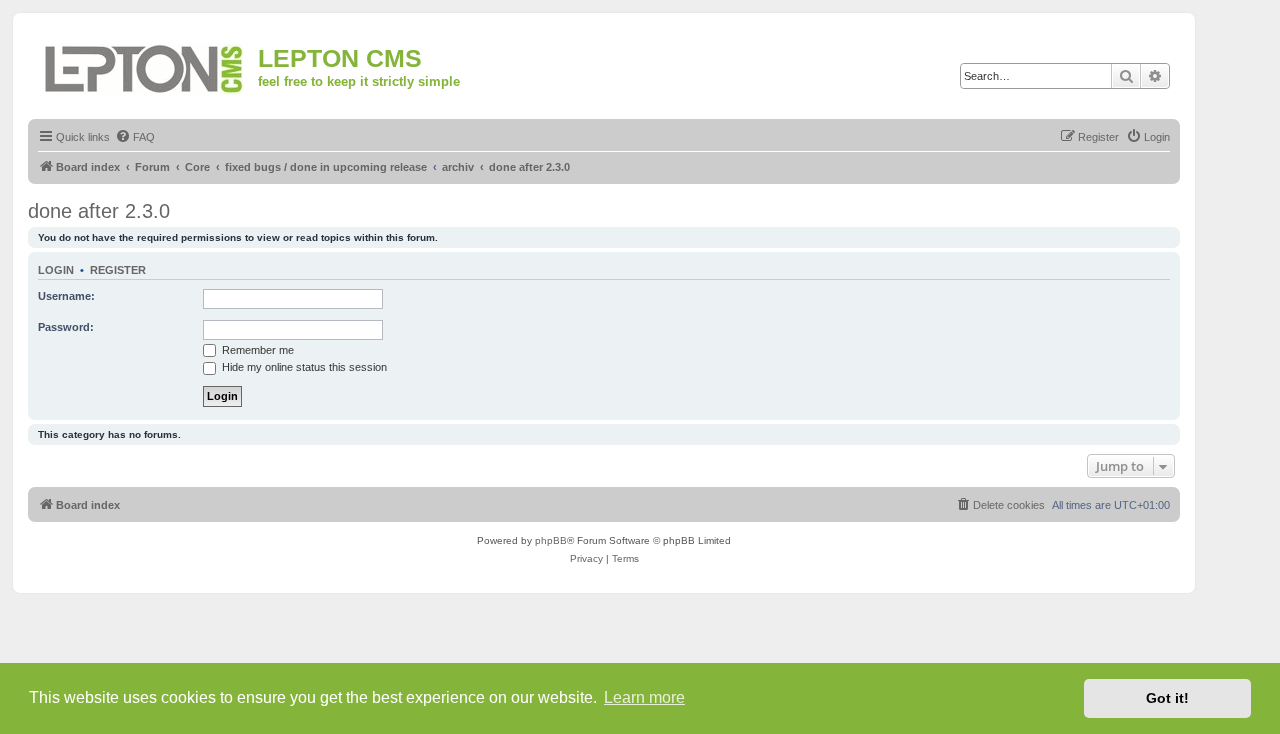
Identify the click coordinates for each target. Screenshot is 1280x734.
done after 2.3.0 (99, 211)
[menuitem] (135, 137)
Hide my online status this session (303, 367)
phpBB (551, 540)
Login (56, 270)
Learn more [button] (644, 697)
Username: (66, 296)
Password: (66, 327)
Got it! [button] (1167, 698)
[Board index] (145, 65)
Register (118, 270)
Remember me (256, 350)
